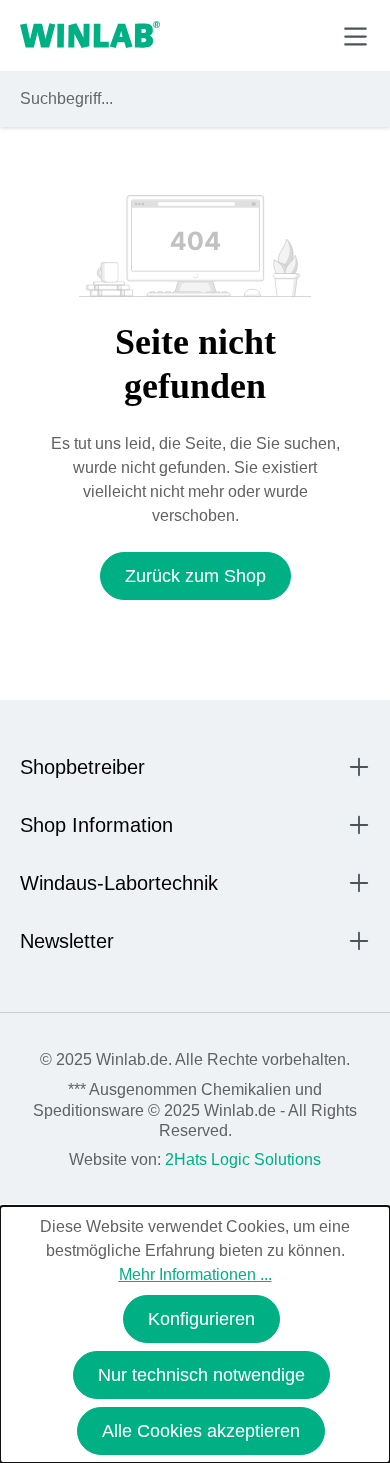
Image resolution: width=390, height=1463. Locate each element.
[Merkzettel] (263, 35)
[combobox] (176, 99)
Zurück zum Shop (195, 576)
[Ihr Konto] (216, 35)
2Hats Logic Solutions (243, 1159)
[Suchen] (351, 99)
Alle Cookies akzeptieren (201, 1431)
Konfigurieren (201, 1319)
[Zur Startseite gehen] (90, 36)
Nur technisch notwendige (201, 1375)
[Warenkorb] (308, 35)
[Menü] (355, 36)
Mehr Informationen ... (195, 1274)
